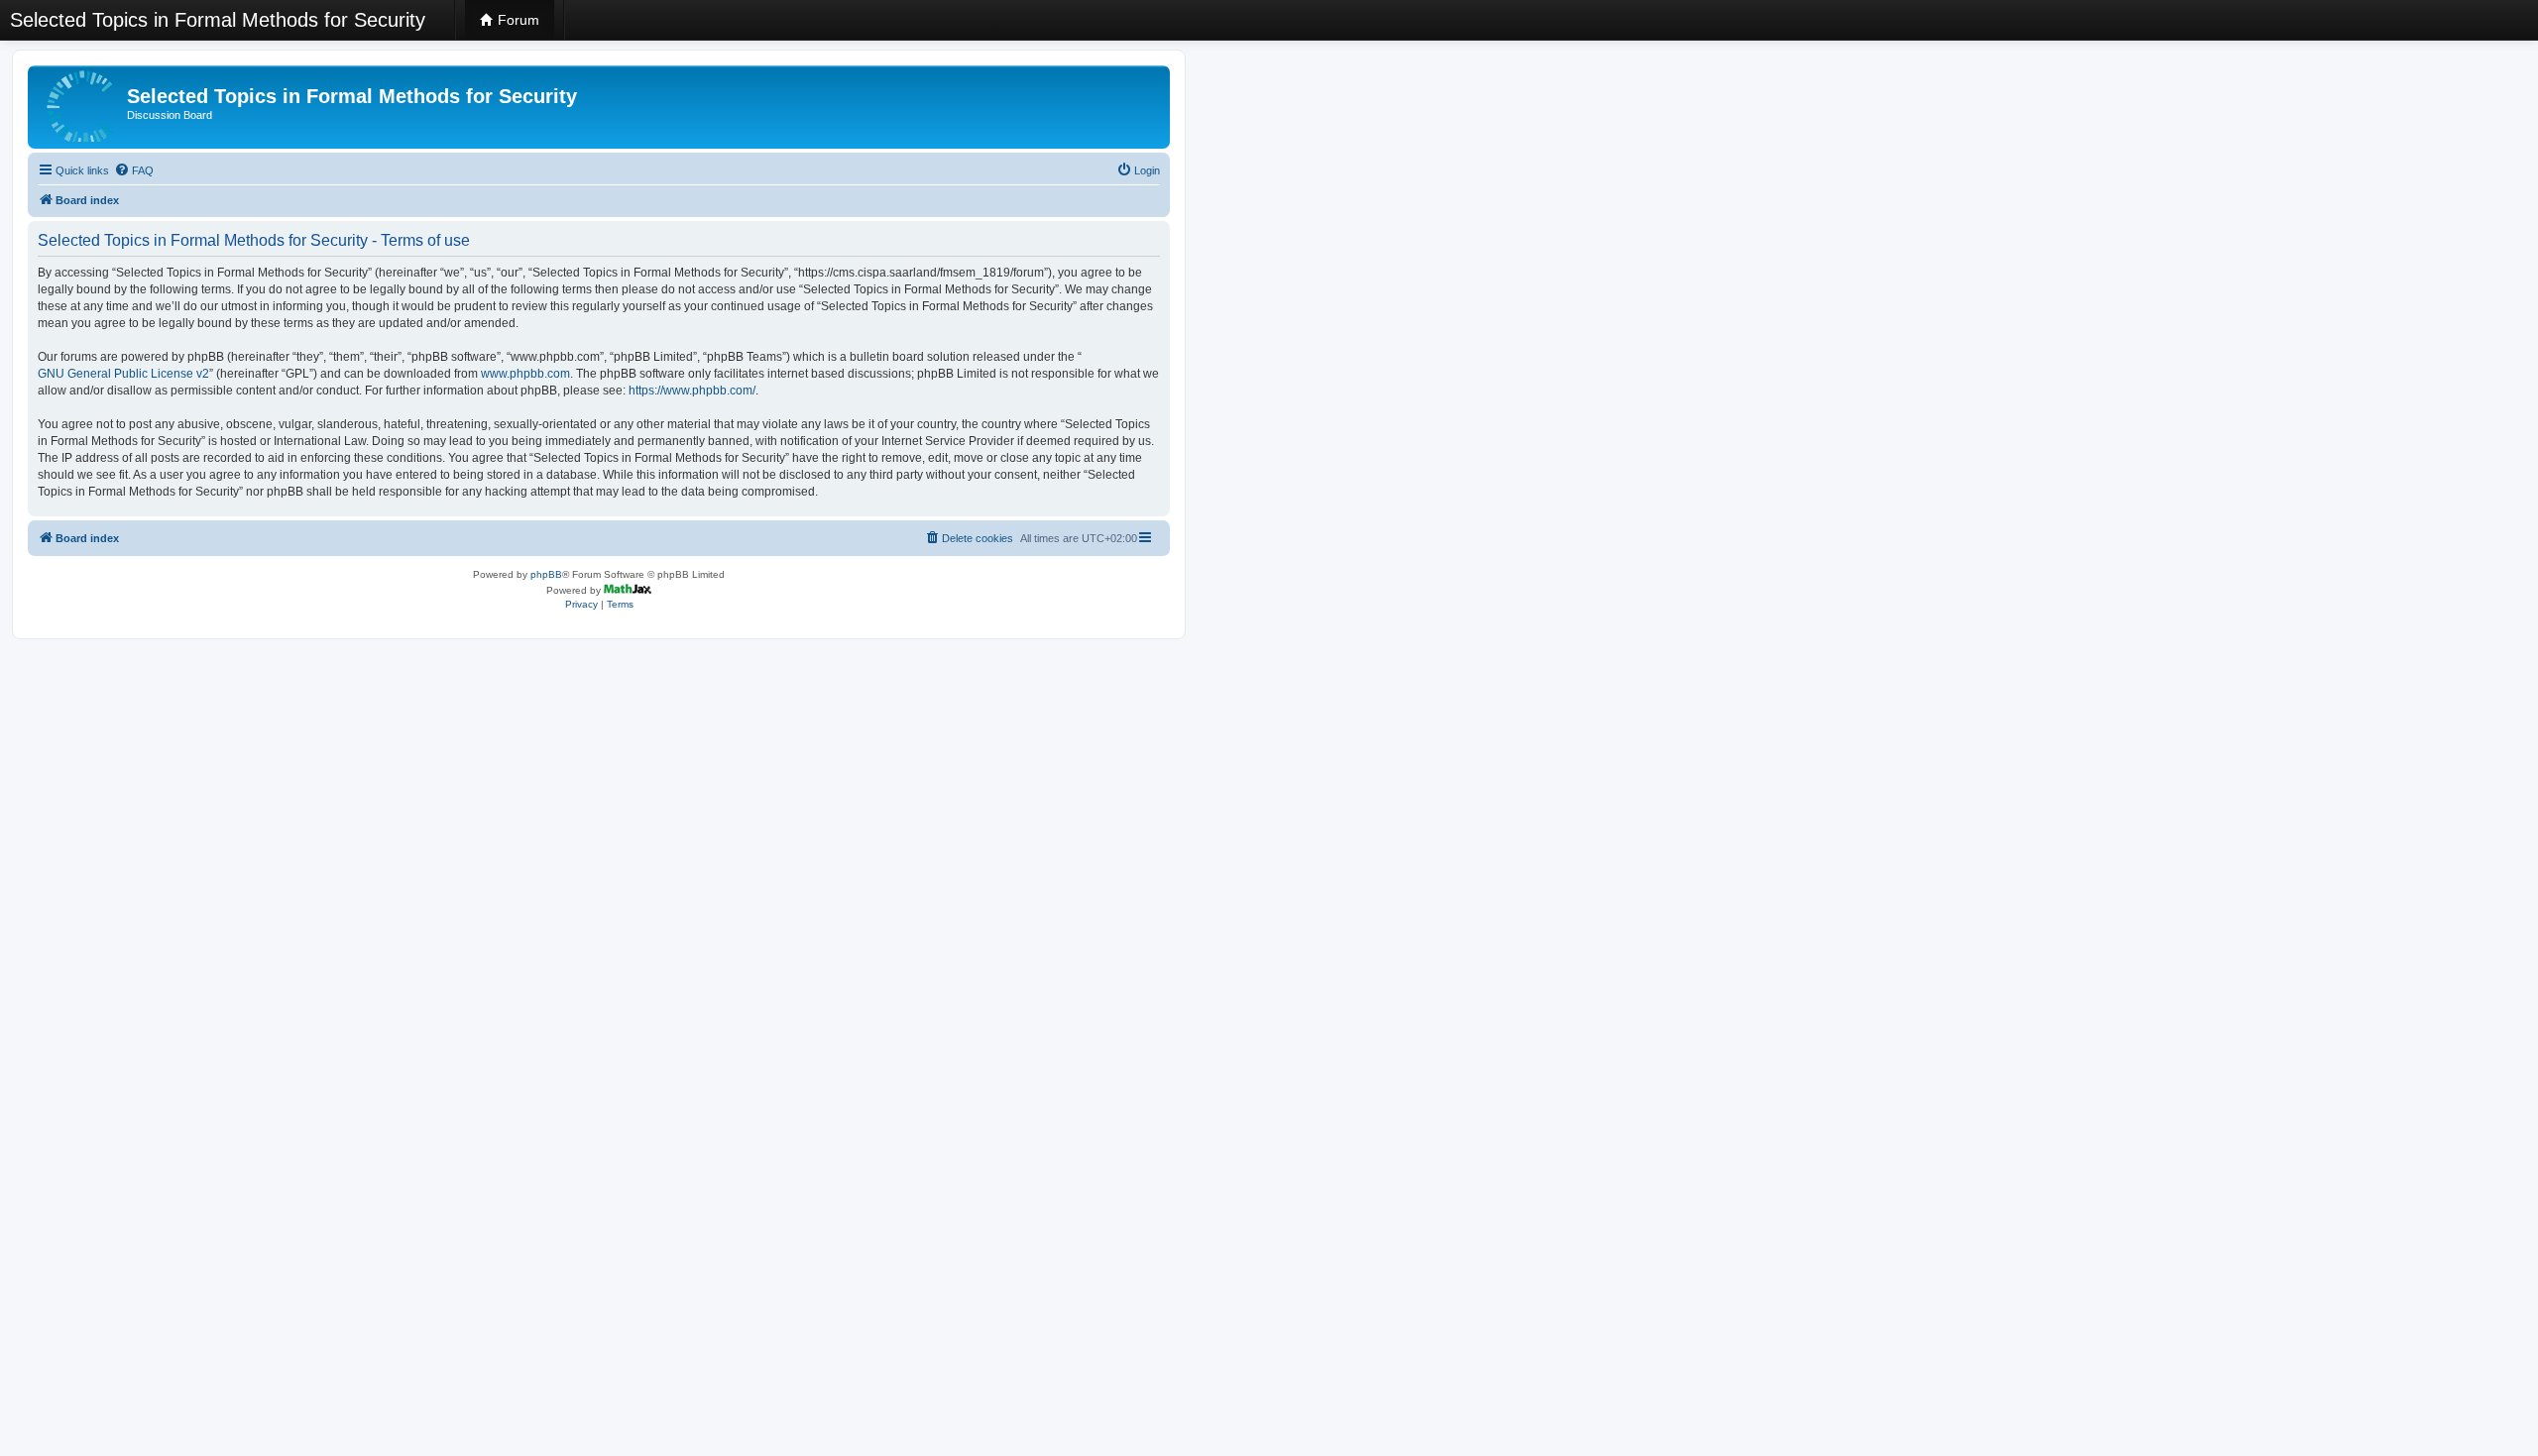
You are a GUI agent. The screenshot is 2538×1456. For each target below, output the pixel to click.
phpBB (546, 574)
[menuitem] (134, 170)
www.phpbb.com (525, 374)
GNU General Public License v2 (123, 374)
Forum (517, 20)
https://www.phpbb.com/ (692, 391)
